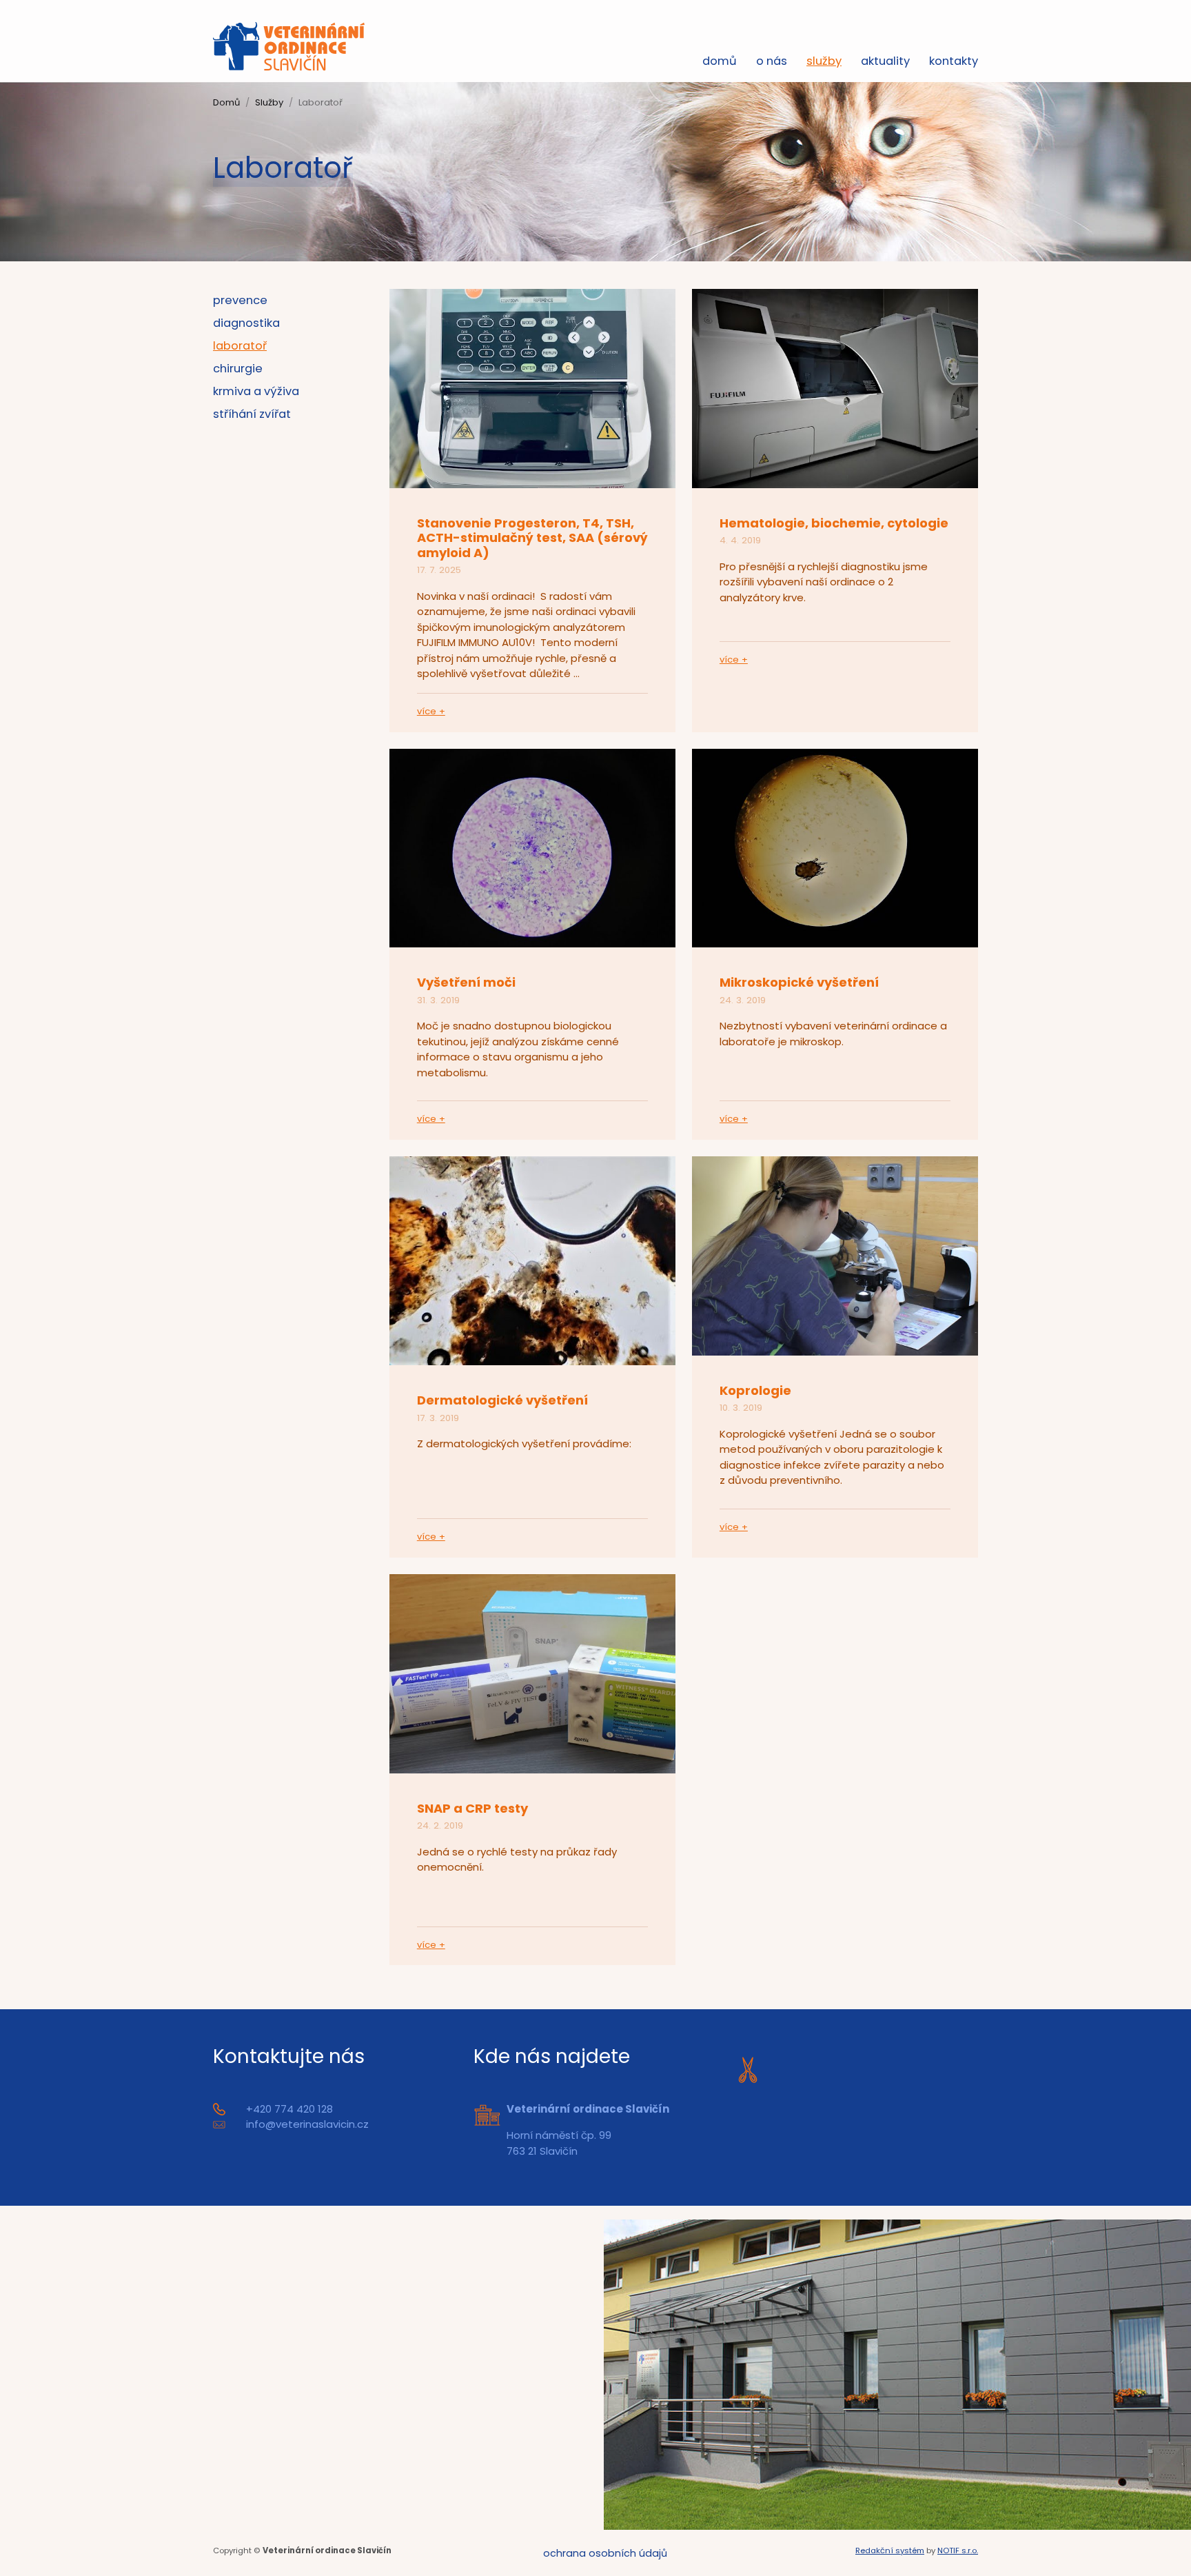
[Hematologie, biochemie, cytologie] (835, 387)
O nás (772, 61)
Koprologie (755, 1390)
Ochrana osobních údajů (605, 2553)
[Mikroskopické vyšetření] (835, 847)
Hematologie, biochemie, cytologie (834, 523)
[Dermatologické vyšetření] (532, 1260)
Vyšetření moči (466, 982)
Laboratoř (240, 346)
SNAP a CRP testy (472, 1808)
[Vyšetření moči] (532, 847)
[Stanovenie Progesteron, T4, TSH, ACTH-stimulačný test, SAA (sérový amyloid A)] (532, 387)
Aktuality (885, 61)
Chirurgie (238, 369)
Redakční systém (890, 2550)
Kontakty (954, 61)
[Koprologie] (835, 1255)
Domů (720, 61)
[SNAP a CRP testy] (532, 1672)
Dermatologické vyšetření (502, 1400)
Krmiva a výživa (256, 391)
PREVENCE (240, 300)
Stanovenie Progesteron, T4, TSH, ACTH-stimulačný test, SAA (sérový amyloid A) (532, 538)
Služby (824, 61)
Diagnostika (246, 323)
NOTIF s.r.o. (958, 2550)
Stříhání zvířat (252, 414)
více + (431, 711)
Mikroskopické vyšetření (799, 982)
